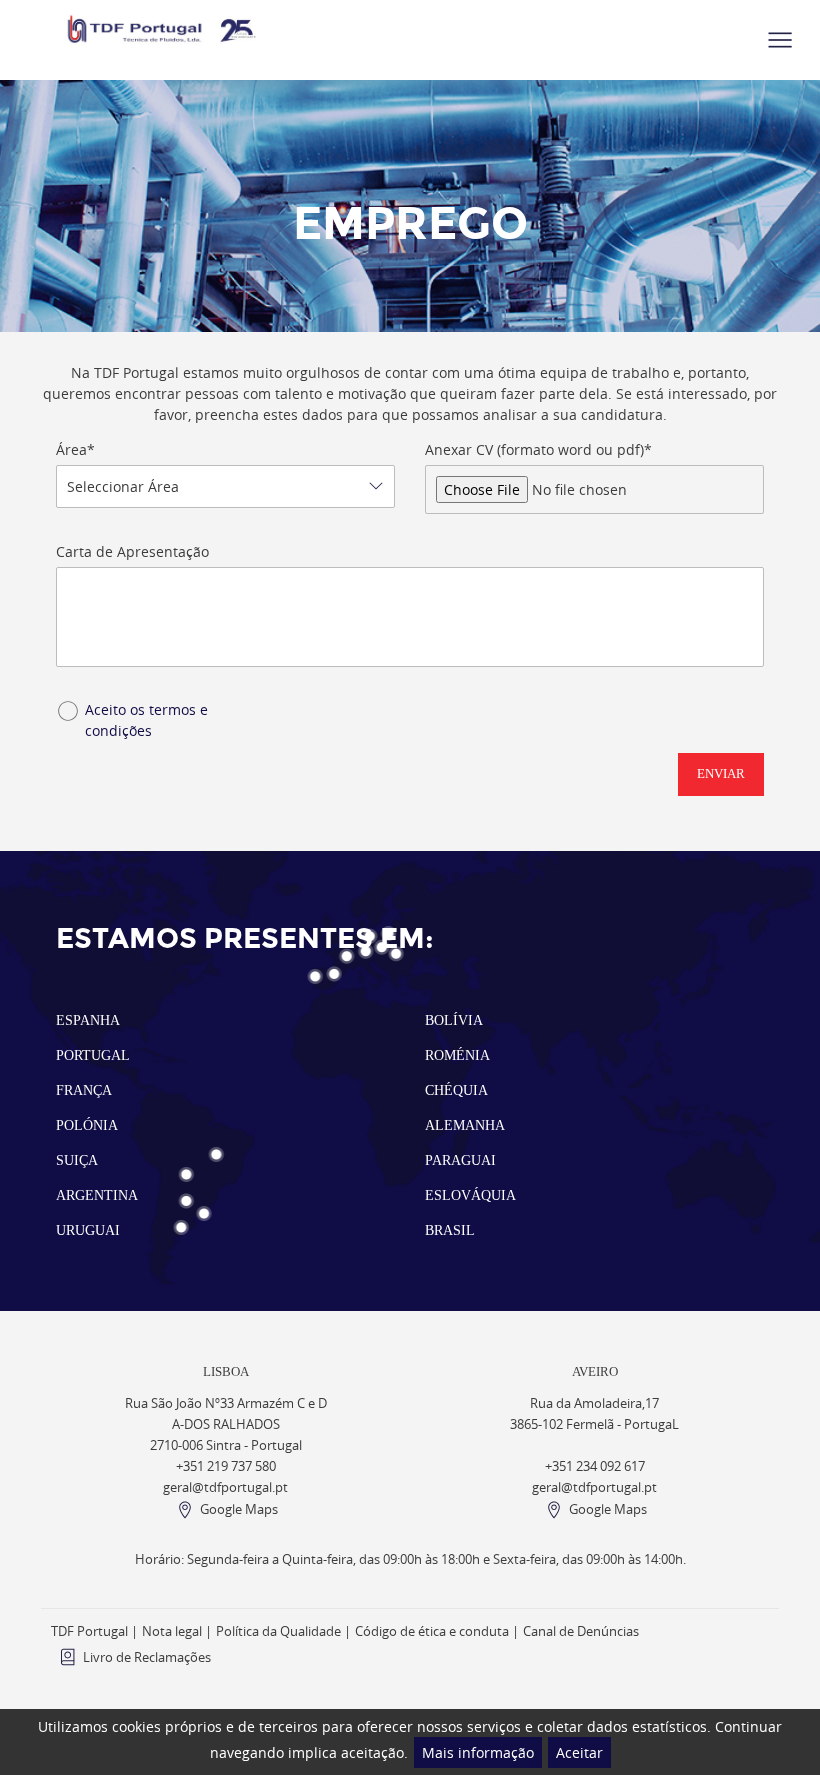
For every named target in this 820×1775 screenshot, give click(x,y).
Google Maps (239, 1509)
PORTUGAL (93, 1055)
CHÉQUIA (456, 1090)
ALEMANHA (465, 1125)
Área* (75, 449)
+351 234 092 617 (595, 1466)
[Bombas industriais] (163, 29)
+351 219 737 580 (226, 1466)
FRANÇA (84, 1090)
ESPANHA (88, 1020)
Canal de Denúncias (581, 1631)
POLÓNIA (87, 1125)
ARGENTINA (97, 1195)
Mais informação (478, 1752)
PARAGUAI (460, 1160)
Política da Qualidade (278, 1631)
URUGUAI (88, 1230)
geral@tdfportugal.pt (225, 1487)
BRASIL (450, 1230)
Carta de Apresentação (132, 551)
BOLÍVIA (454, 1020)
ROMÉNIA (457, 1055)
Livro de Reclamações (147, 1657)
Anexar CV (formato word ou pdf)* (538, 449)
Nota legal (172, 1631)
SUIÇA (77, 1160)
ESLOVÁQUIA (470, 1195)
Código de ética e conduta (432, 1631)
